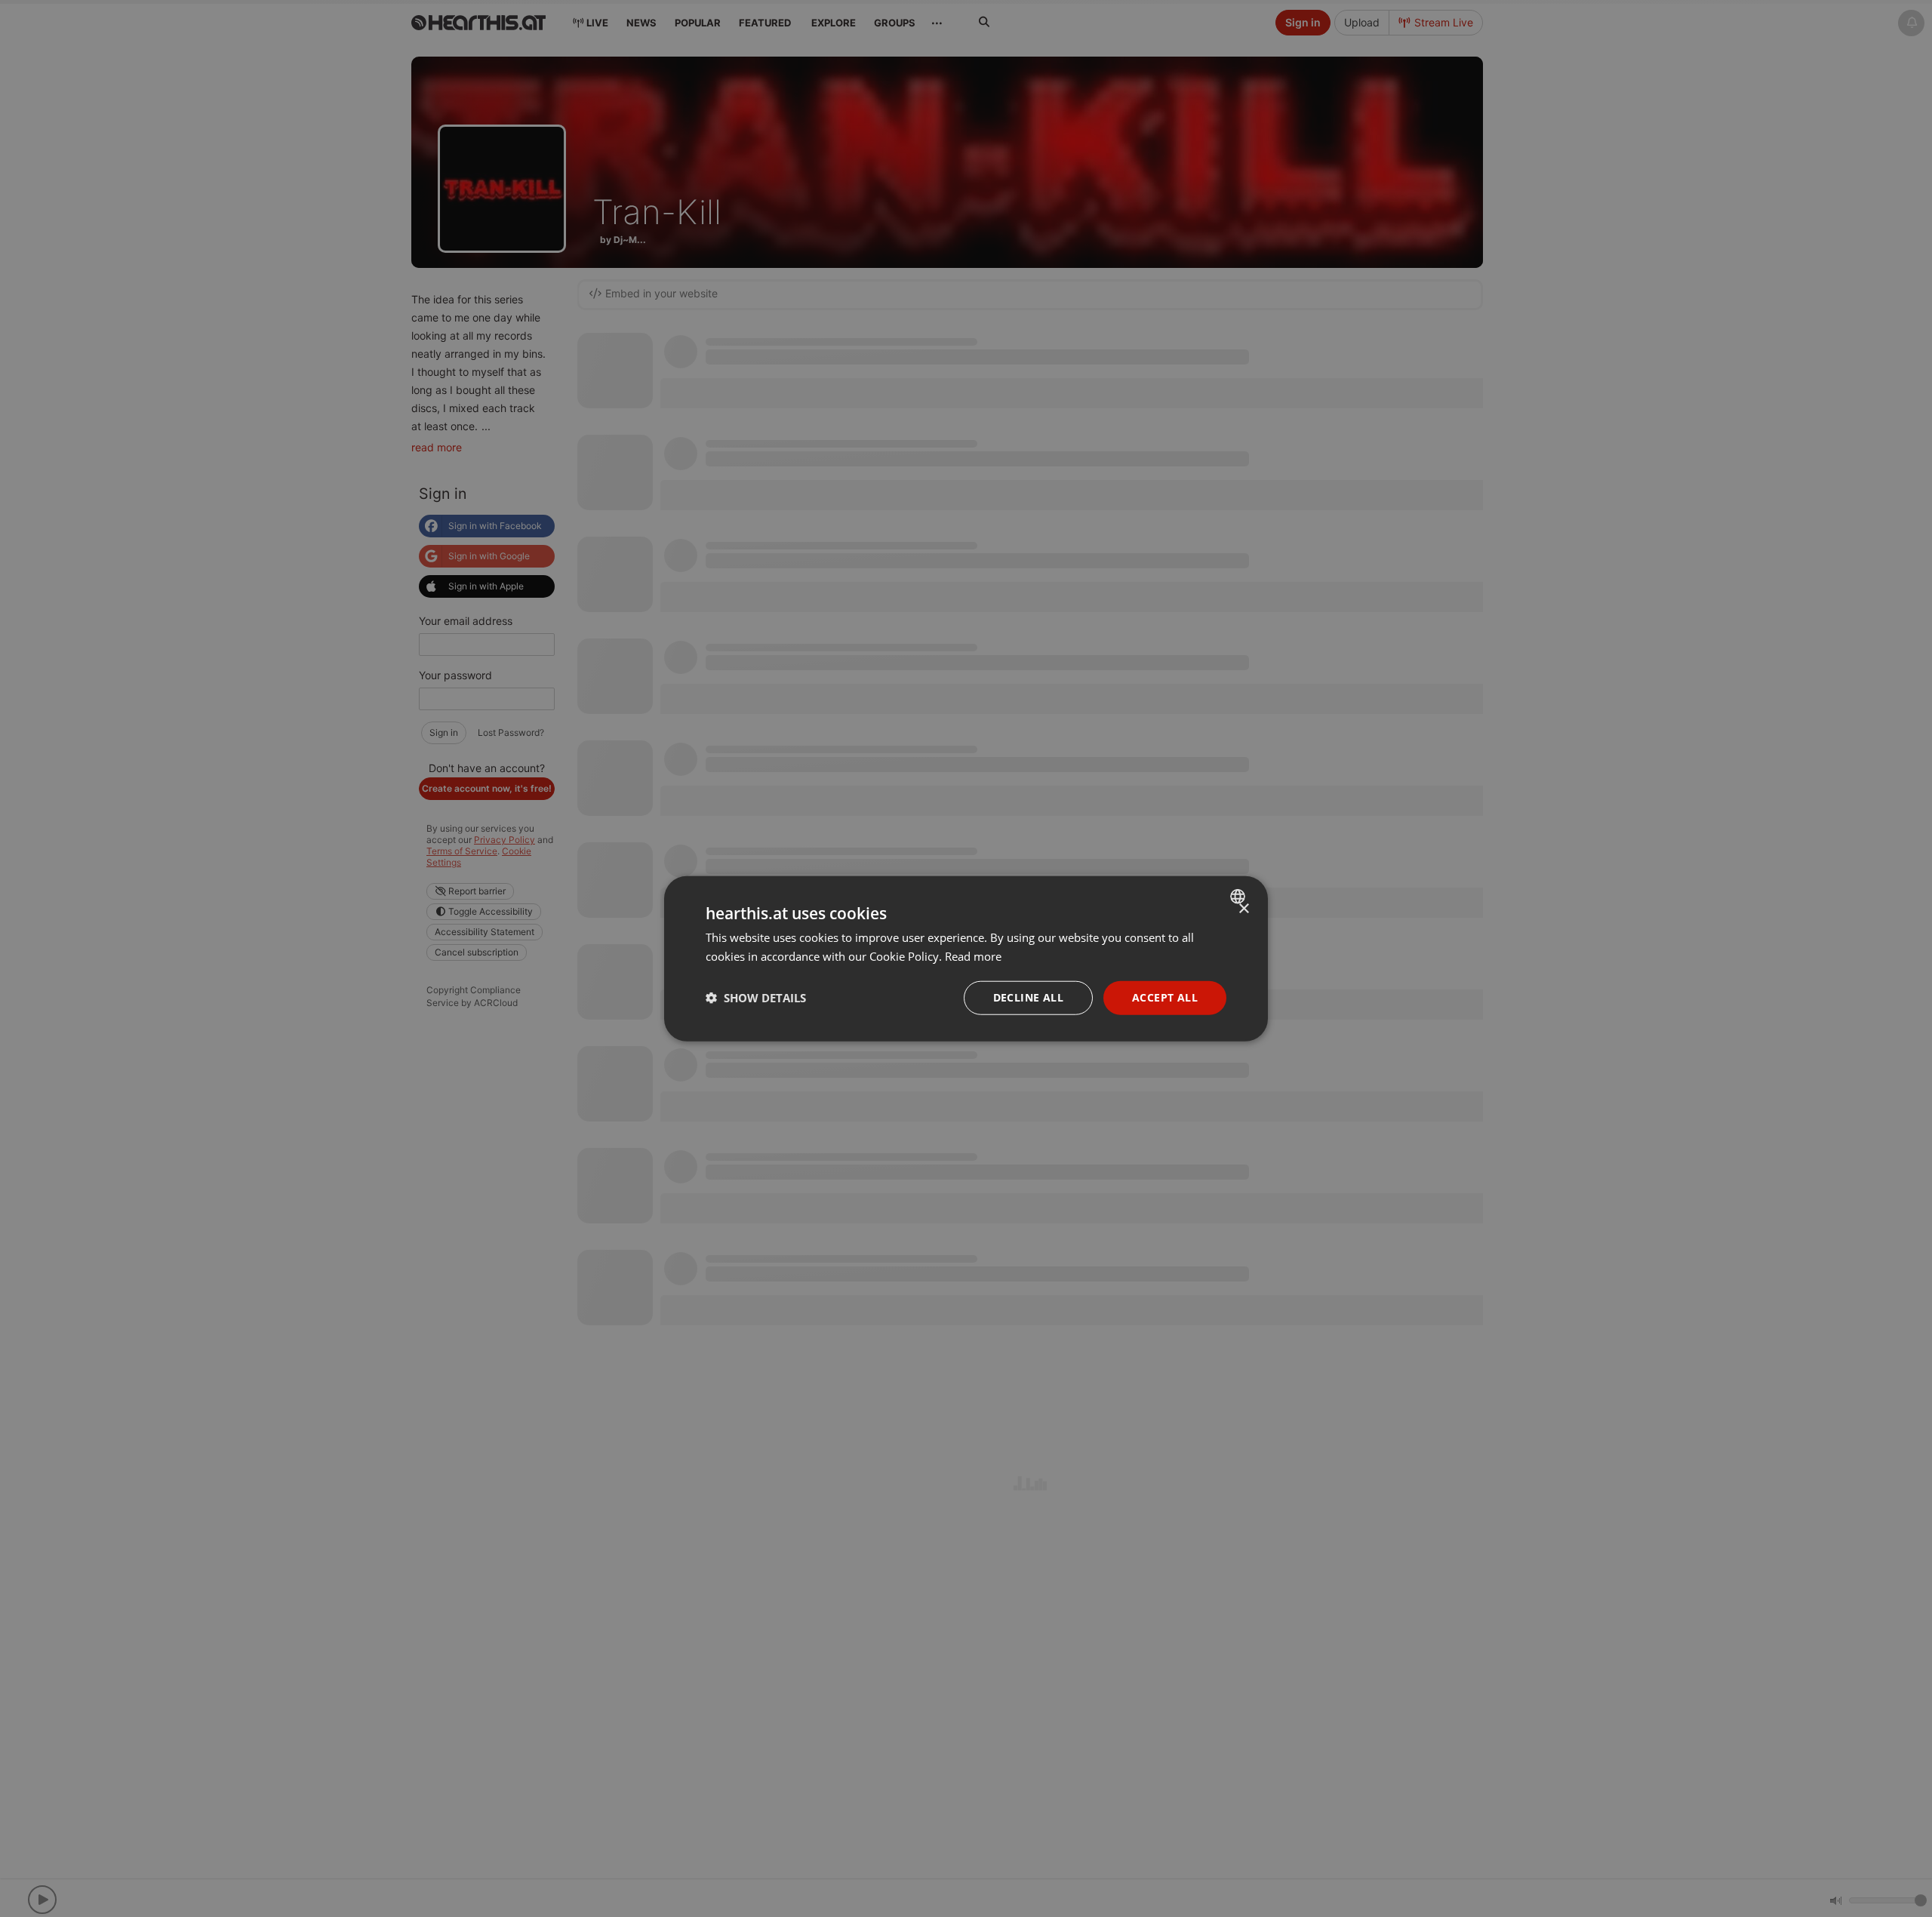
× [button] (1243, 909)
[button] (756, 998)
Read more (973, 956)
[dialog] (966, 959)
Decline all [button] (1028, 997)
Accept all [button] (1165, 997)
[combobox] (1240, 897)
